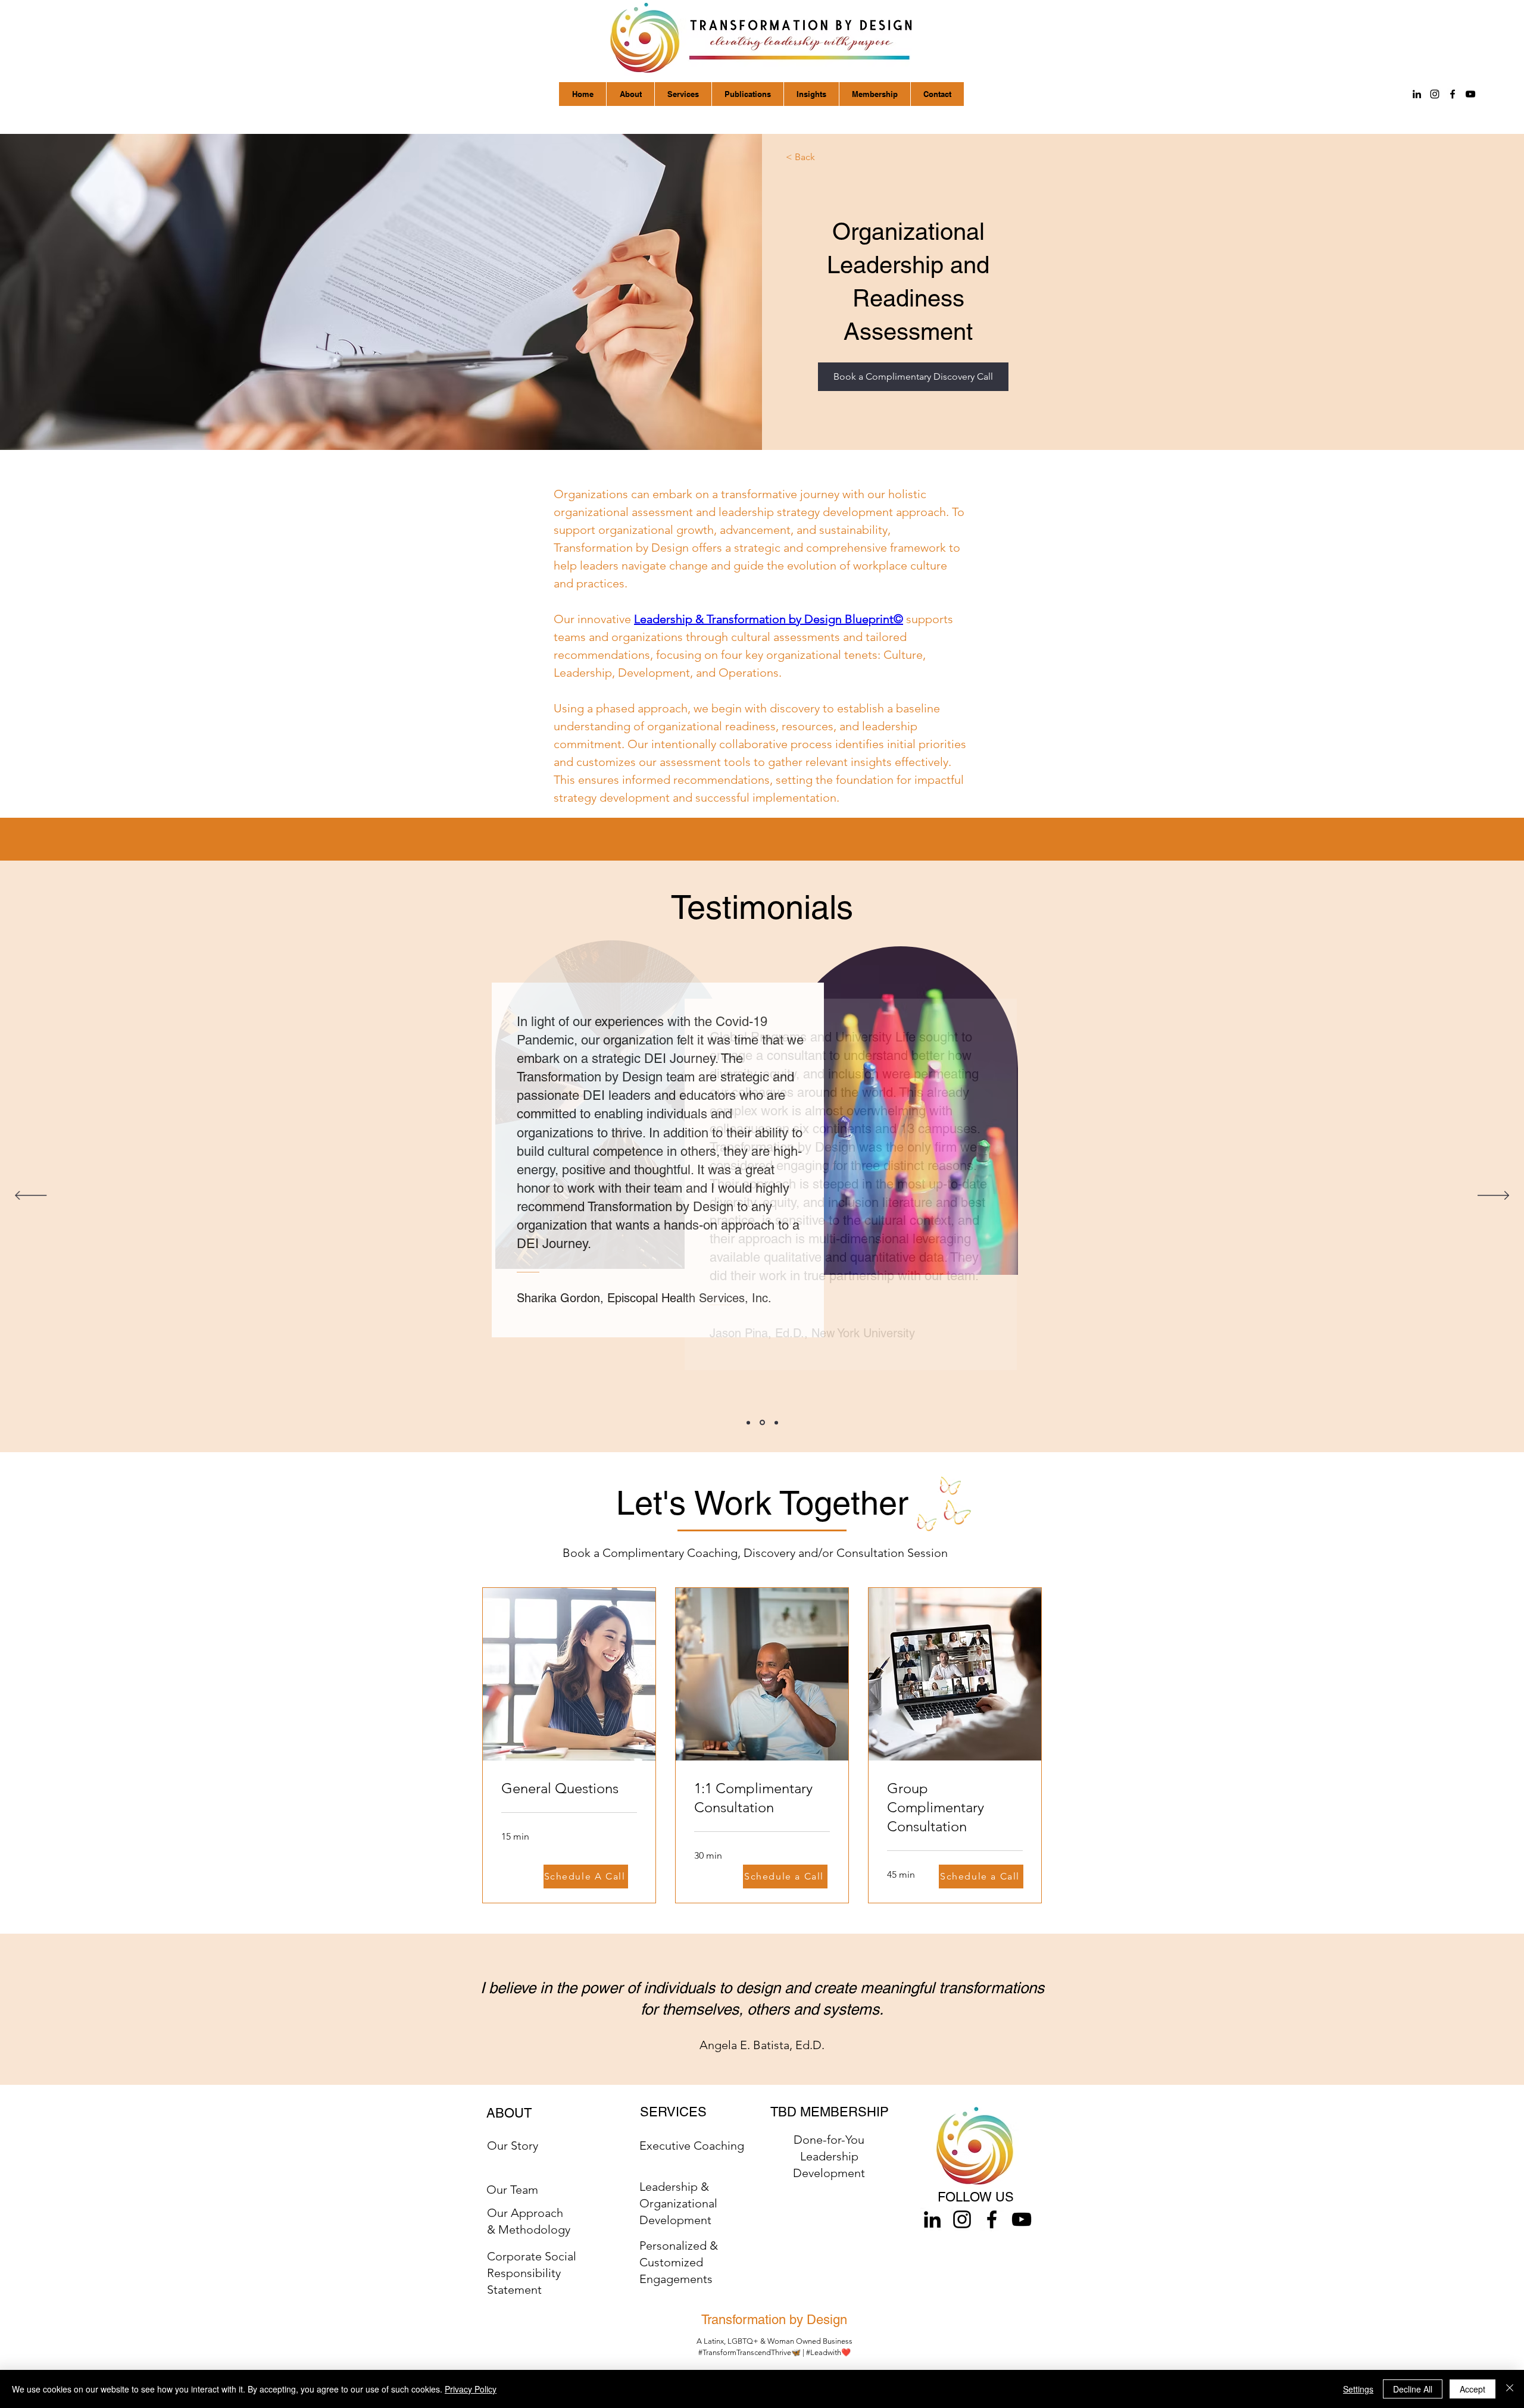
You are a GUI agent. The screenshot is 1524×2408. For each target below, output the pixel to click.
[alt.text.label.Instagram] (1435, 94)
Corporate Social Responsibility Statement (532, 2273)
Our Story (513, 2146)
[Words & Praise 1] (748, 1422)
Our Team (512, 2190)
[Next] (1493, 1196)
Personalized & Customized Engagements (679, 2262)
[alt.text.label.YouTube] (1470, 94)
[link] (569, 1788)
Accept (1473, 2389)
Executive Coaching (692, 2146)
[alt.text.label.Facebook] (1453, 94)
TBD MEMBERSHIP (830, 2112)
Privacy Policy (471, 2389)
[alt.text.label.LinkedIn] (1417, 94)
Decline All (1413, 2389)
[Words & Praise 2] (762, 1423)
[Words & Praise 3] (776, 1422)
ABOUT (509, 2113)
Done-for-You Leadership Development (829, 2156)
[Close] (1510, 2389)
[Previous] (31, 1196)
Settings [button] (1358, 2389)
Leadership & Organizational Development (678, 2203)
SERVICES (673, 2112)
